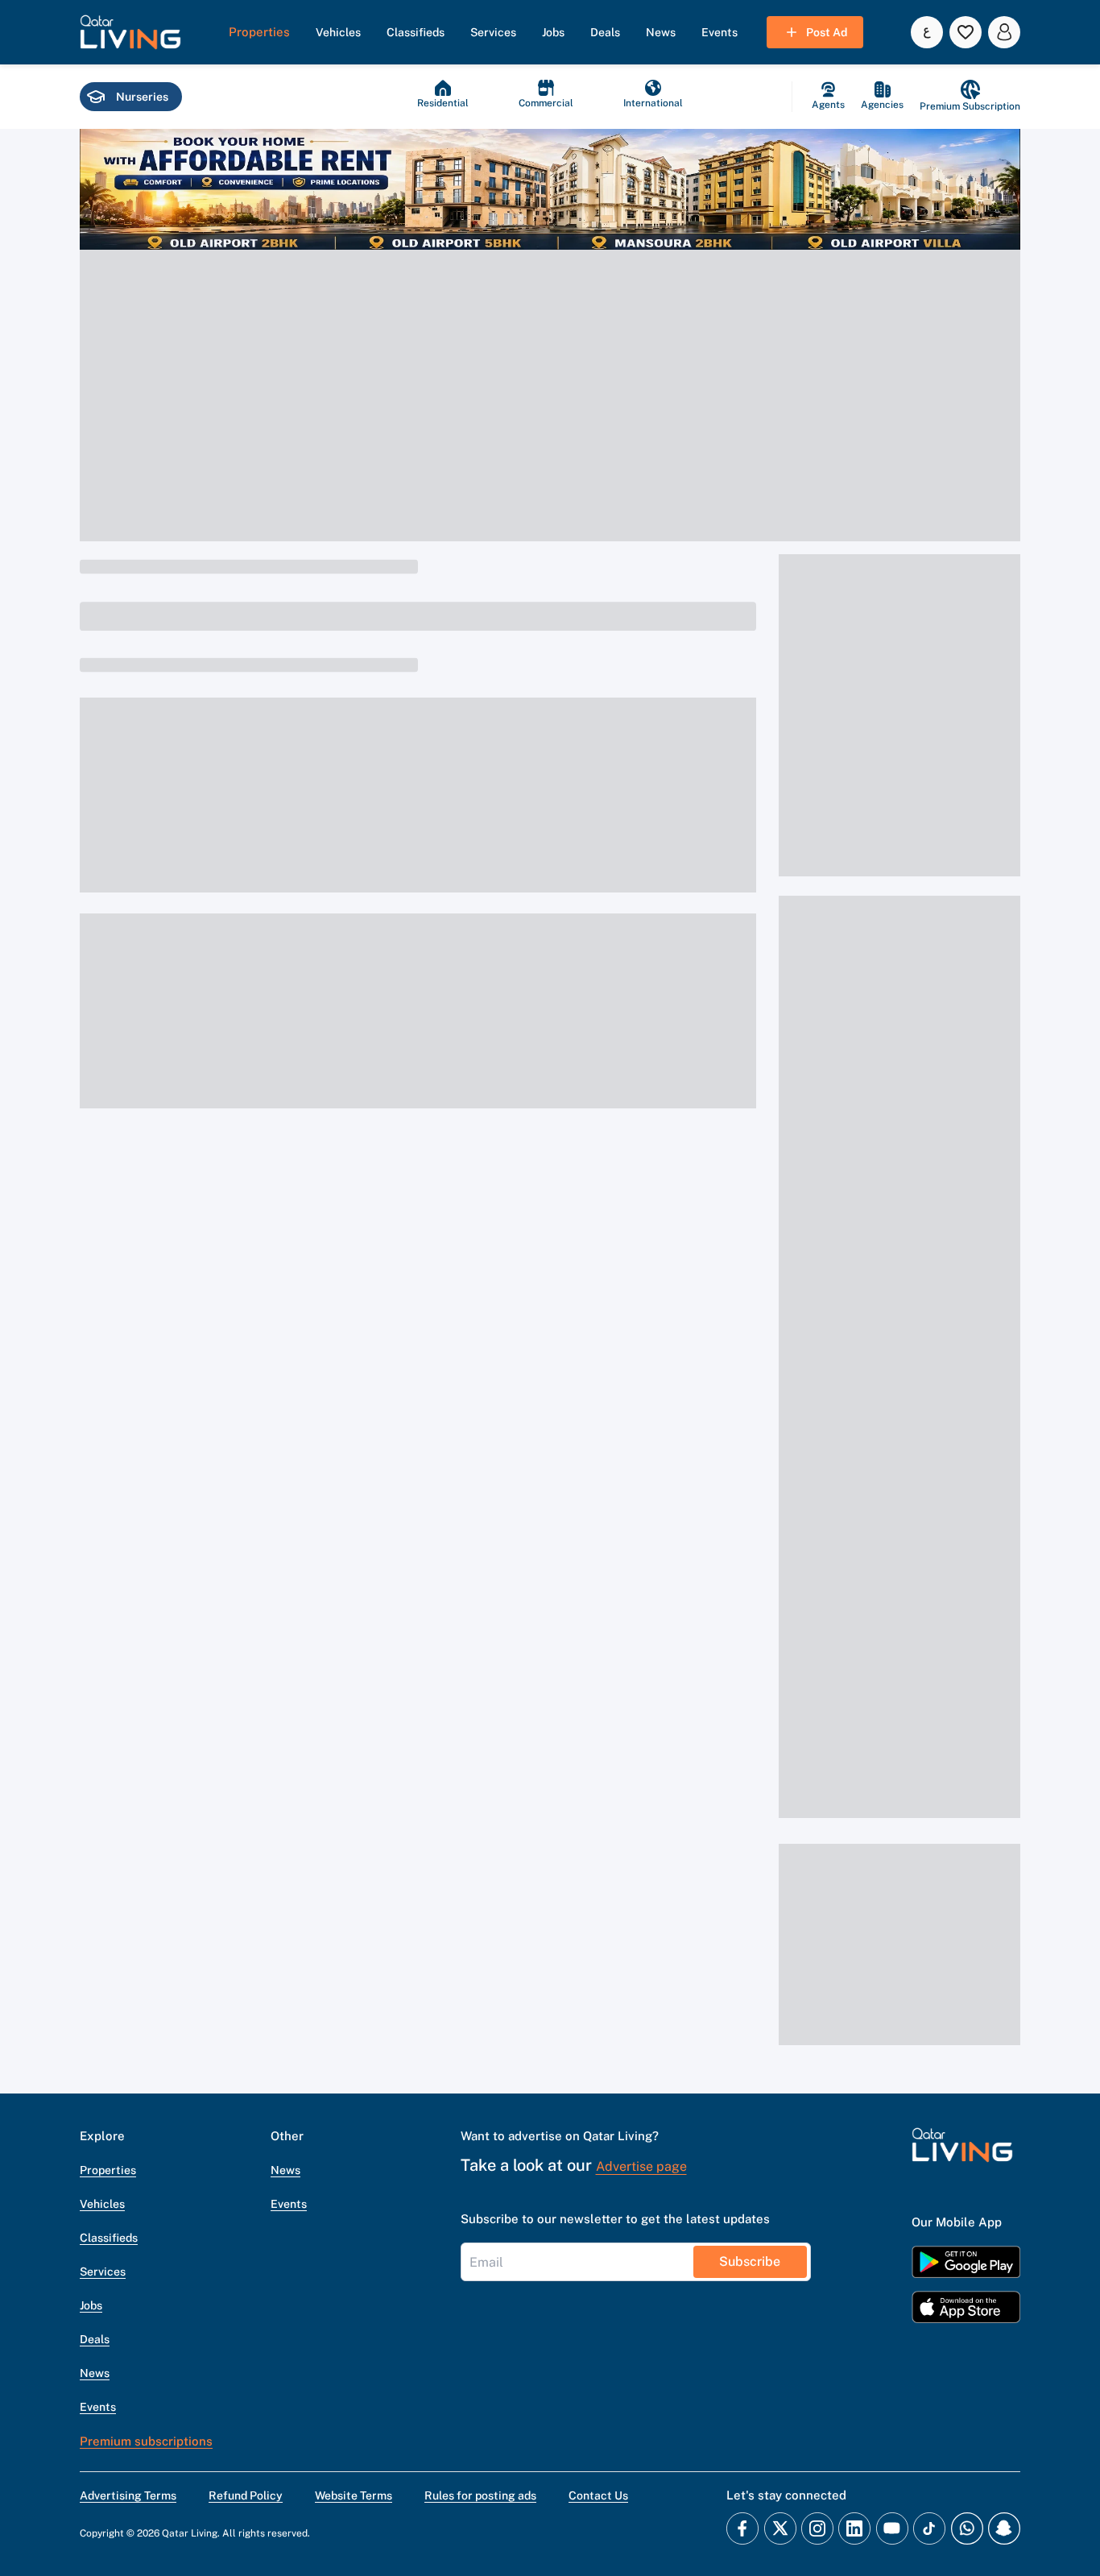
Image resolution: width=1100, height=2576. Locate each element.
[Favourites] (966, 32)
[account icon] (1004, 32)
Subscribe (750, 2261)
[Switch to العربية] (927, 32)
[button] (130, 32)
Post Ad (827, 32)
